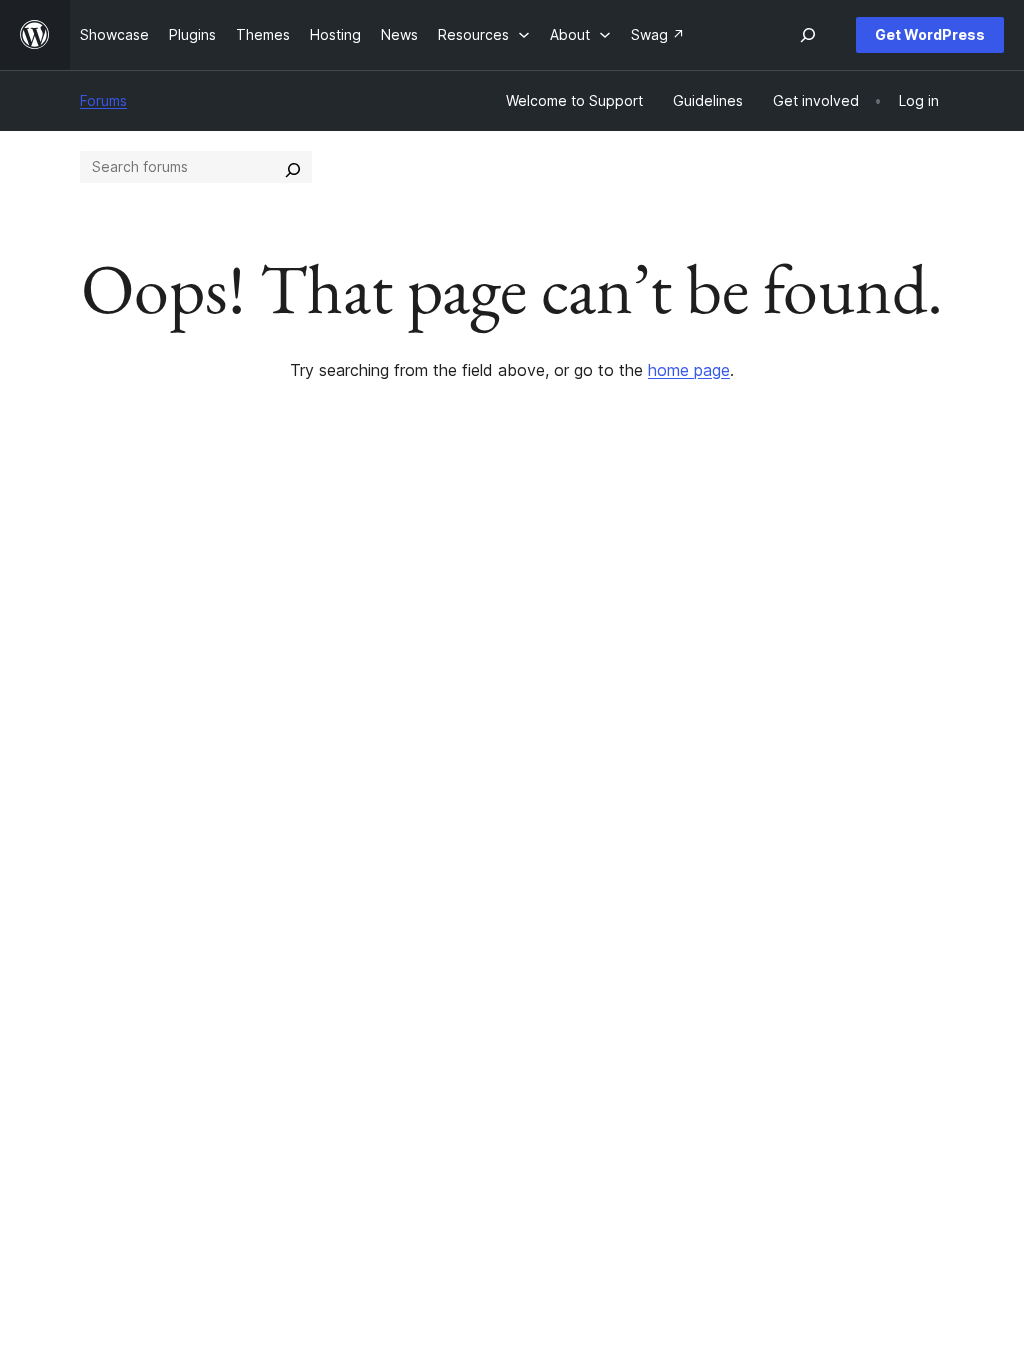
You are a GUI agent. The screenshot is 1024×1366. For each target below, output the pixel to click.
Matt (810, 658)
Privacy (104, 721)
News (98, 658)
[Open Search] (808, 35)
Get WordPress (930, 34)
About (100, 626)
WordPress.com (847, 626)
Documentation (484, 658)
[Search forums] (293, 167)
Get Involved (653, 626)
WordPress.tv (487, 721)
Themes (284, 658)
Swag (637, 721)
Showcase (291, 626)
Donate (643, 689)
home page (689, 370)
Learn (452, 626)
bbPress (823, 689)
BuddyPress (835, 721)
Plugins (280, 689)
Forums (103, 100)
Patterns (285, 721)
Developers (473, 689)
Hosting (105, 689)
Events (632, 658)
